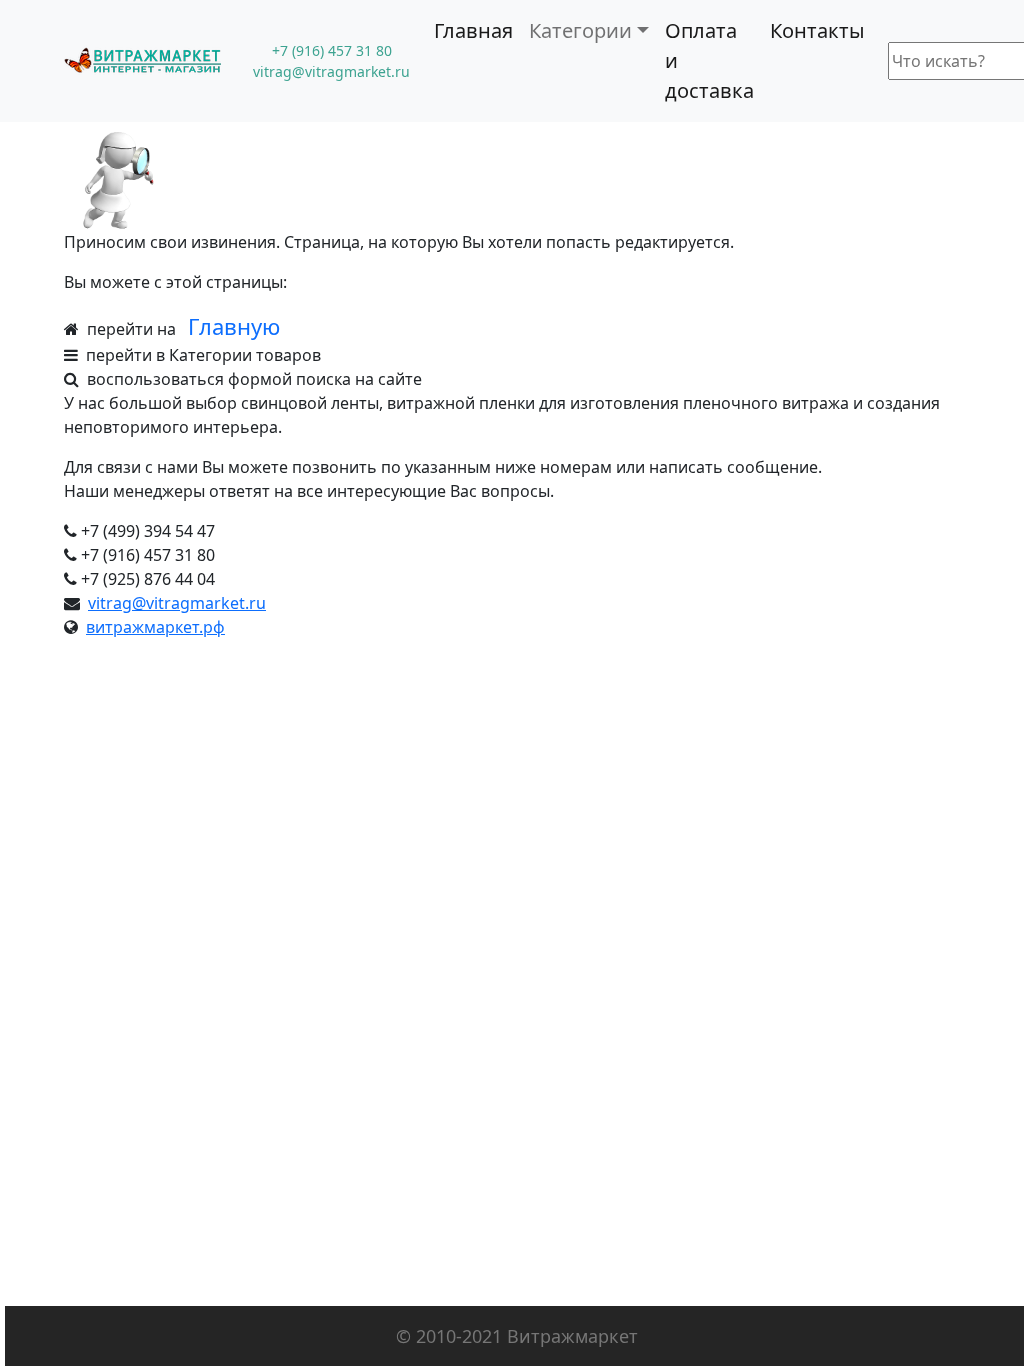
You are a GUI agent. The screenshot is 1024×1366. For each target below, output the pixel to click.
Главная (473, 30)
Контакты (817, 30)
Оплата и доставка (709, 60)
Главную (234, 326)
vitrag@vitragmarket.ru (177, 603)
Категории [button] (580, 30)
